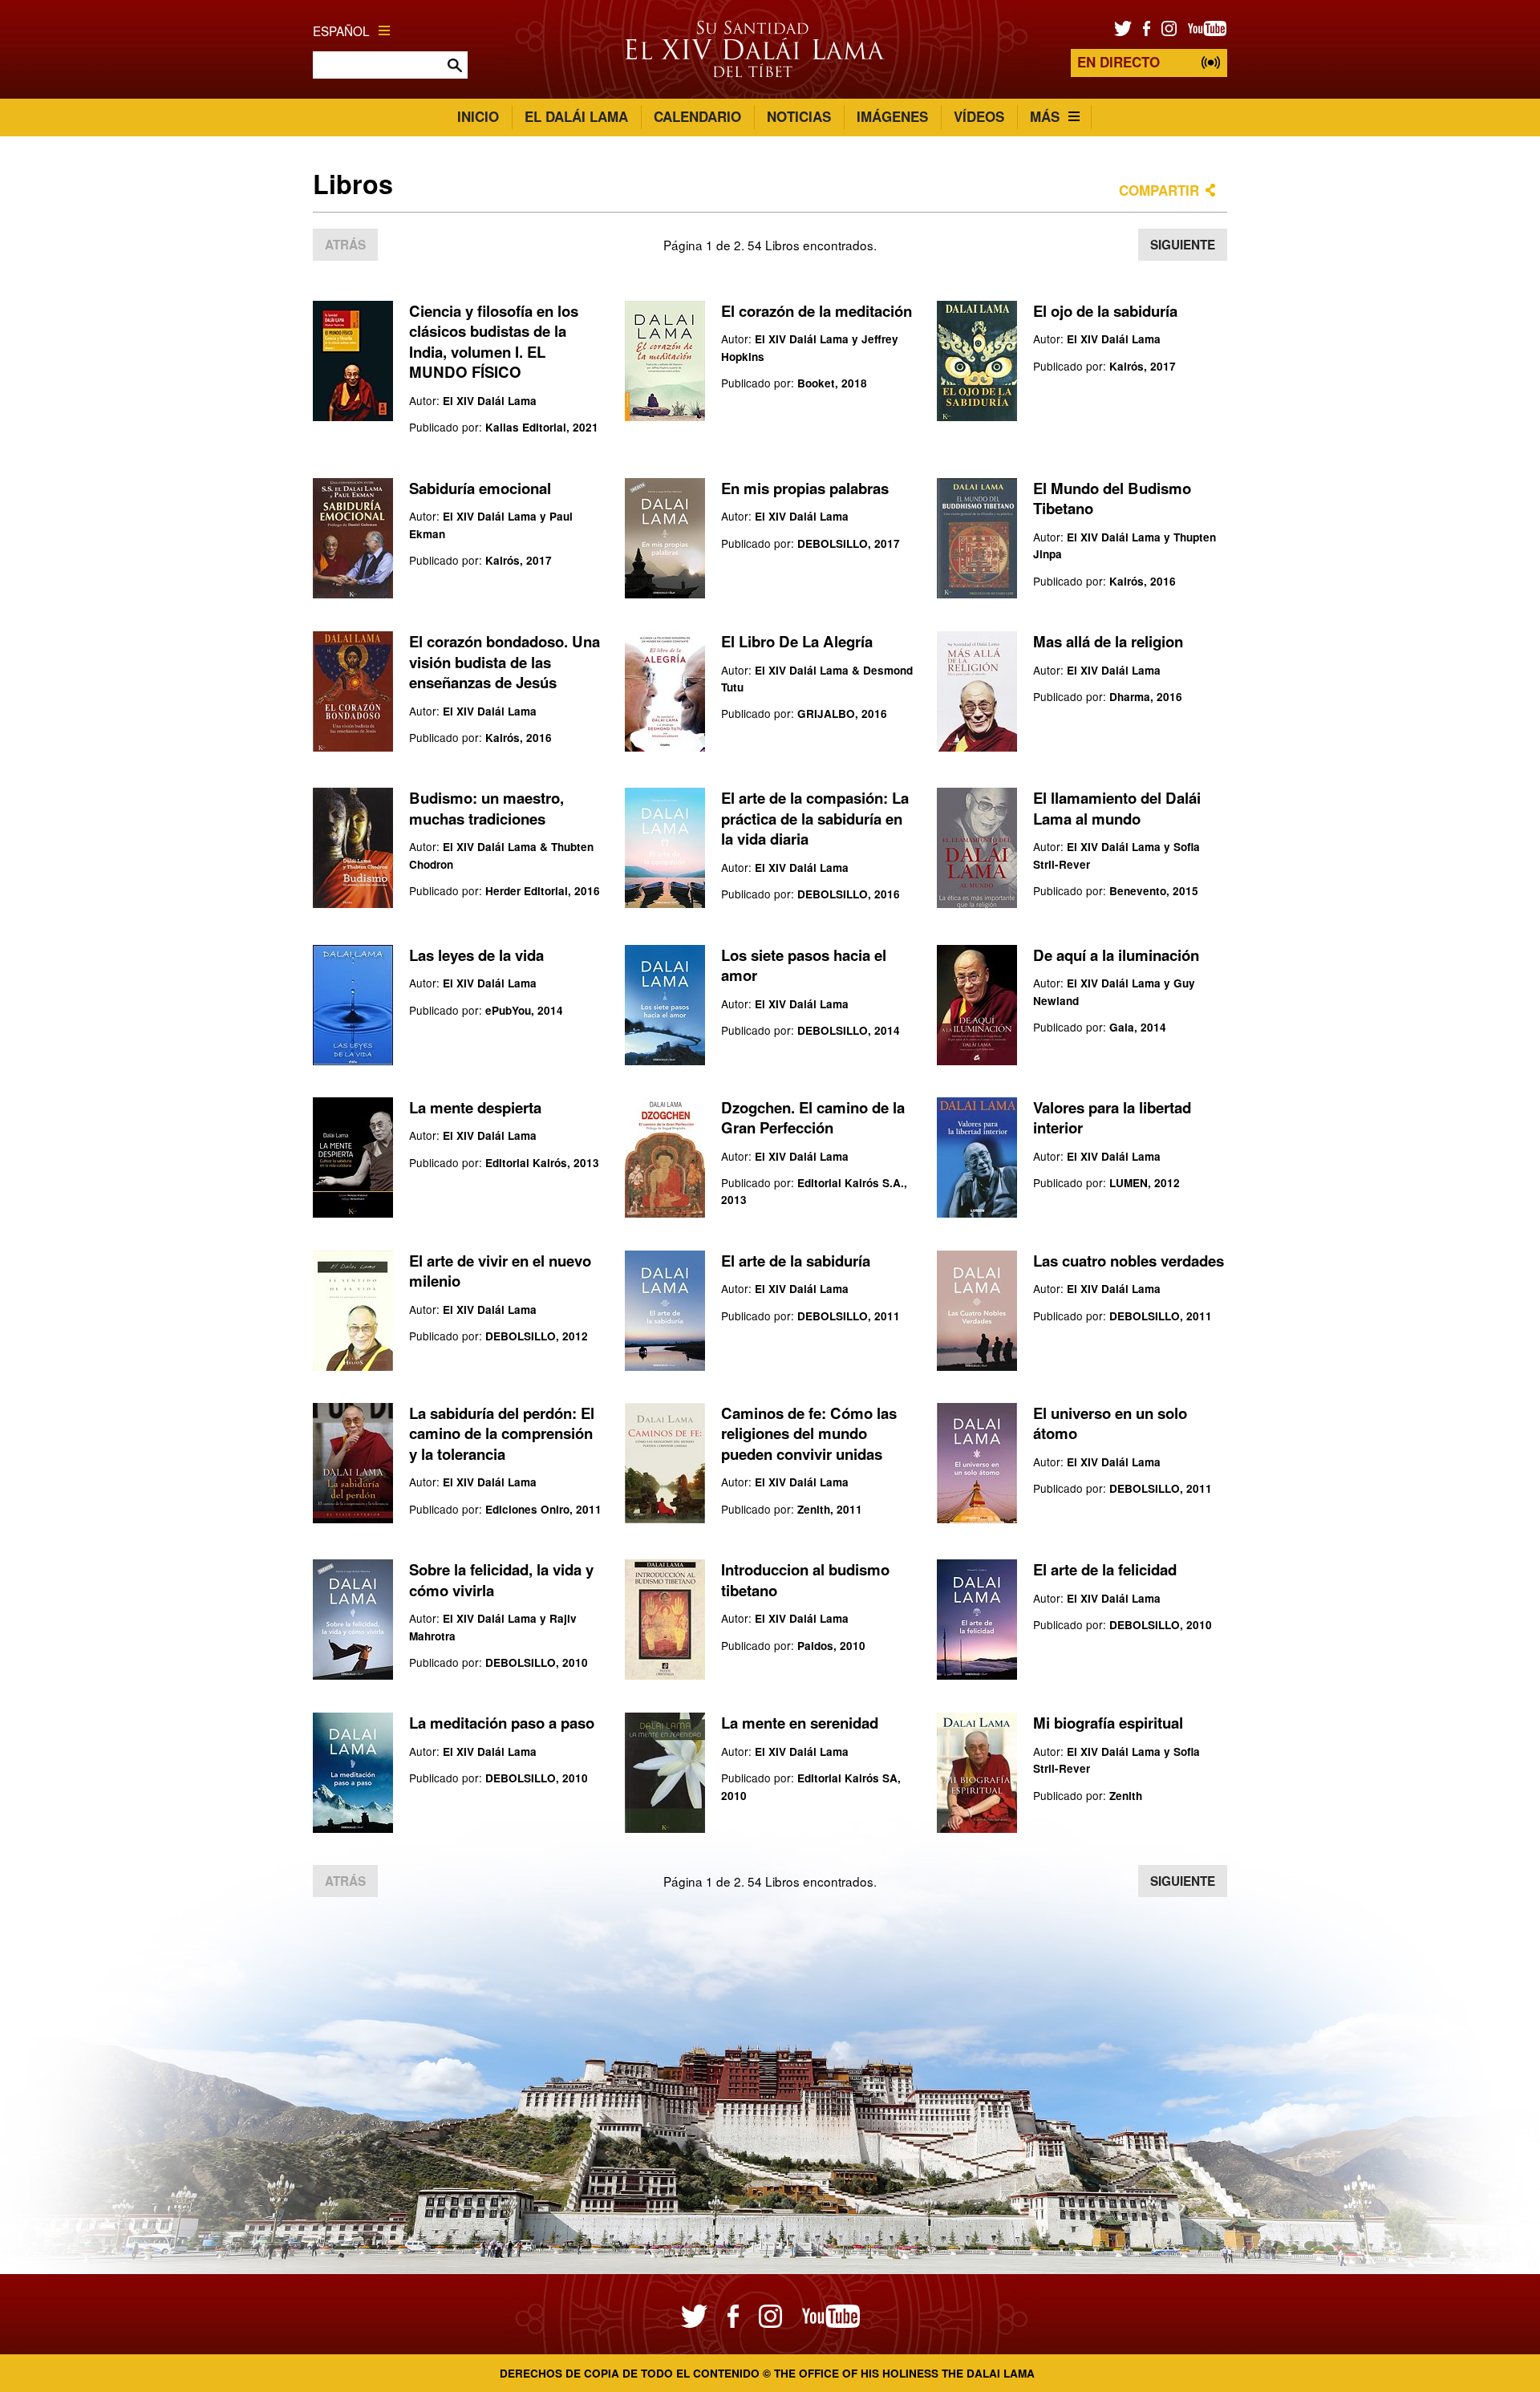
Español (341, 30)
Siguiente (1183, 245)
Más (1045, 116)
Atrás (345, 245)
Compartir (1159, 190)
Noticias (799, 116)
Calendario (697, 116)
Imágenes (892, 116)
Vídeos (979, 116)
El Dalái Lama (576, 116)
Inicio (478, 116)
